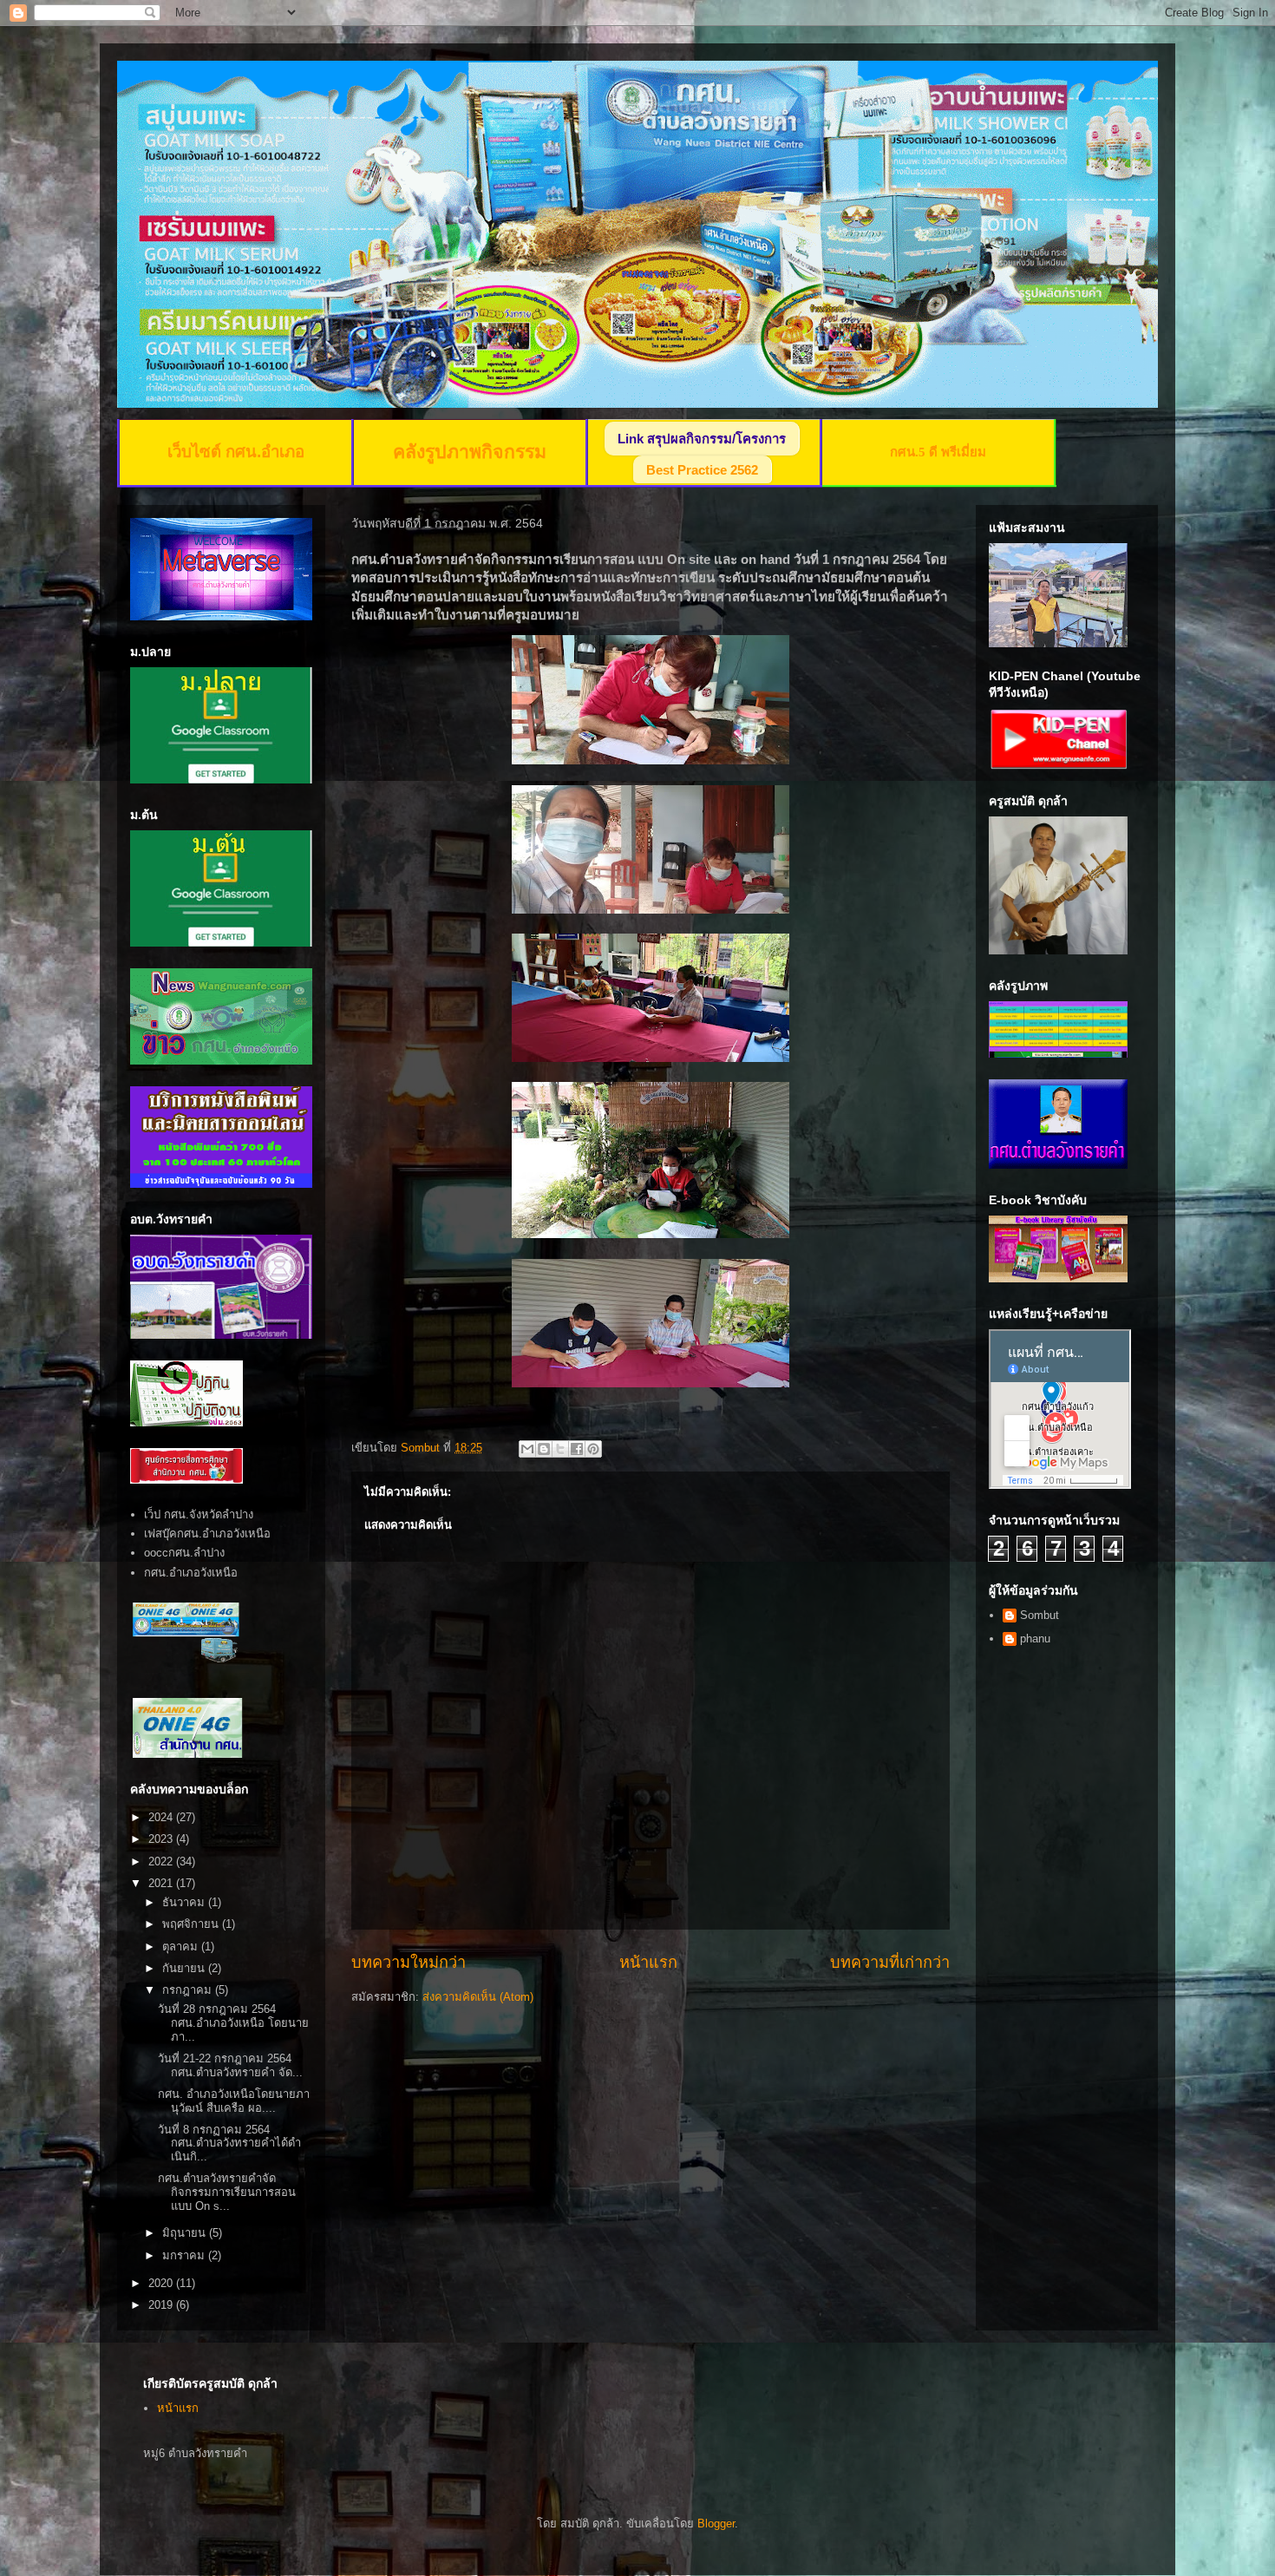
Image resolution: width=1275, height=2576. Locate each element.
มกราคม (185, 2255)
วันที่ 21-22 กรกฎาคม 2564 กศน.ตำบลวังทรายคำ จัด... (230, 2065)
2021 (162, 1883)
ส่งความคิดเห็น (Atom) (478, 1997)
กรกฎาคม (189, 1990)
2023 (162, 1839)
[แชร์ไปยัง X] (560, 1449)
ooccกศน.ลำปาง (184, 1553)
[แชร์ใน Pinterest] (593, 1449)
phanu (1035, 1639)
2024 (162, 1817)
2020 (162, 2283)
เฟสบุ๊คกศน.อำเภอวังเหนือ (207, 1534)
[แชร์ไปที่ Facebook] (577, 1449)
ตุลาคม (182, 1947)
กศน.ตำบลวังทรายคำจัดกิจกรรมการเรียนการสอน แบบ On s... (227, 2192)
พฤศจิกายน (192, 1924)
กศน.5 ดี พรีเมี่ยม (938, 452)
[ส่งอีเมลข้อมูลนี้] (527, 1449)
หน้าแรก (648, 1963)
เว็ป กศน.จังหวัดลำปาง (199, 1514)
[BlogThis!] (544, 1449)
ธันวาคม (185, 1902)
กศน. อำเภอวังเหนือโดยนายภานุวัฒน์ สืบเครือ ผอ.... (234, 2101)
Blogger (716, 2524)
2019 (162, 2305)
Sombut (1040, 1615)
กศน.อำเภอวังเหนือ (191, 1573)
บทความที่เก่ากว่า (890, 1963)
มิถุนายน (186, 2233)
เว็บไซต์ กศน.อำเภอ (236, 452)
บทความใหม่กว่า (409, 1963)
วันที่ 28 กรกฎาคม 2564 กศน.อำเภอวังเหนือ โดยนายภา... (233, 2022)
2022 (162, 1862)
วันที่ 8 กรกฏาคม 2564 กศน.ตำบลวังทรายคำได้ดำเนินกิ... (229, 2143)
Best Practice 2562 (702, 470)
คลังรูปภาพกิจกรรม (470, 452)
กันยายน (185, 1968)
